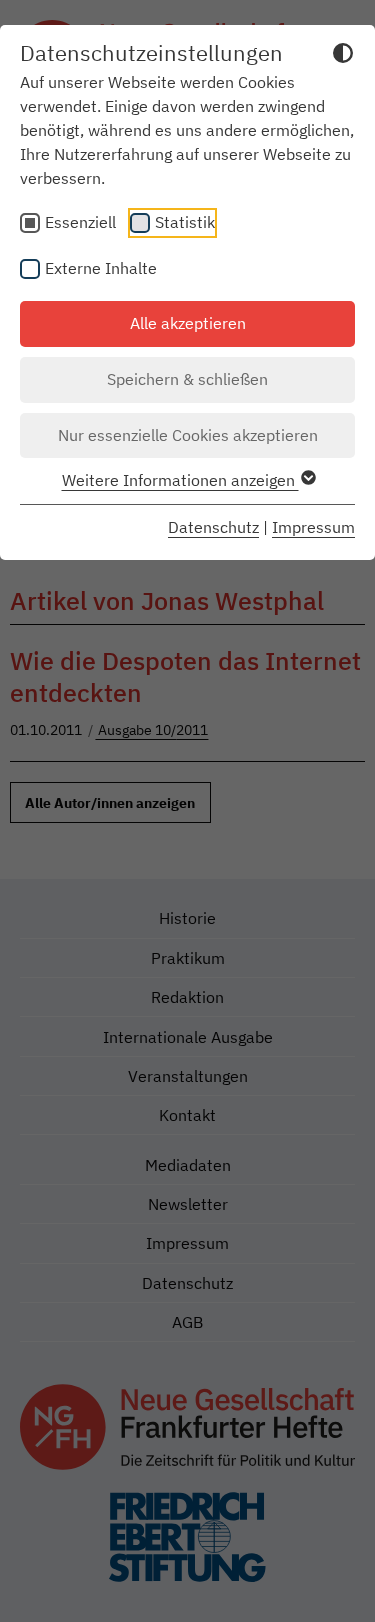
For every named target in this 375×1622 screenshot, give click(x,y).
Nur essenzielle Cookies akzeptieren (188, 435)
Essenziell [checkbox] (80, 222)
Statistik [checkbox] (185, 222)
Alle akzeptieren (188, 323)
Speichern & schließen (187, 379)
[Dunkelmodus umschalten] (343, 56)
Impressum (313, 527)
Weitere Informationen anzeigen (180, 480)
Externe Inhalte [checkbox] (101, 268)
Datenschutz (213, 527)
